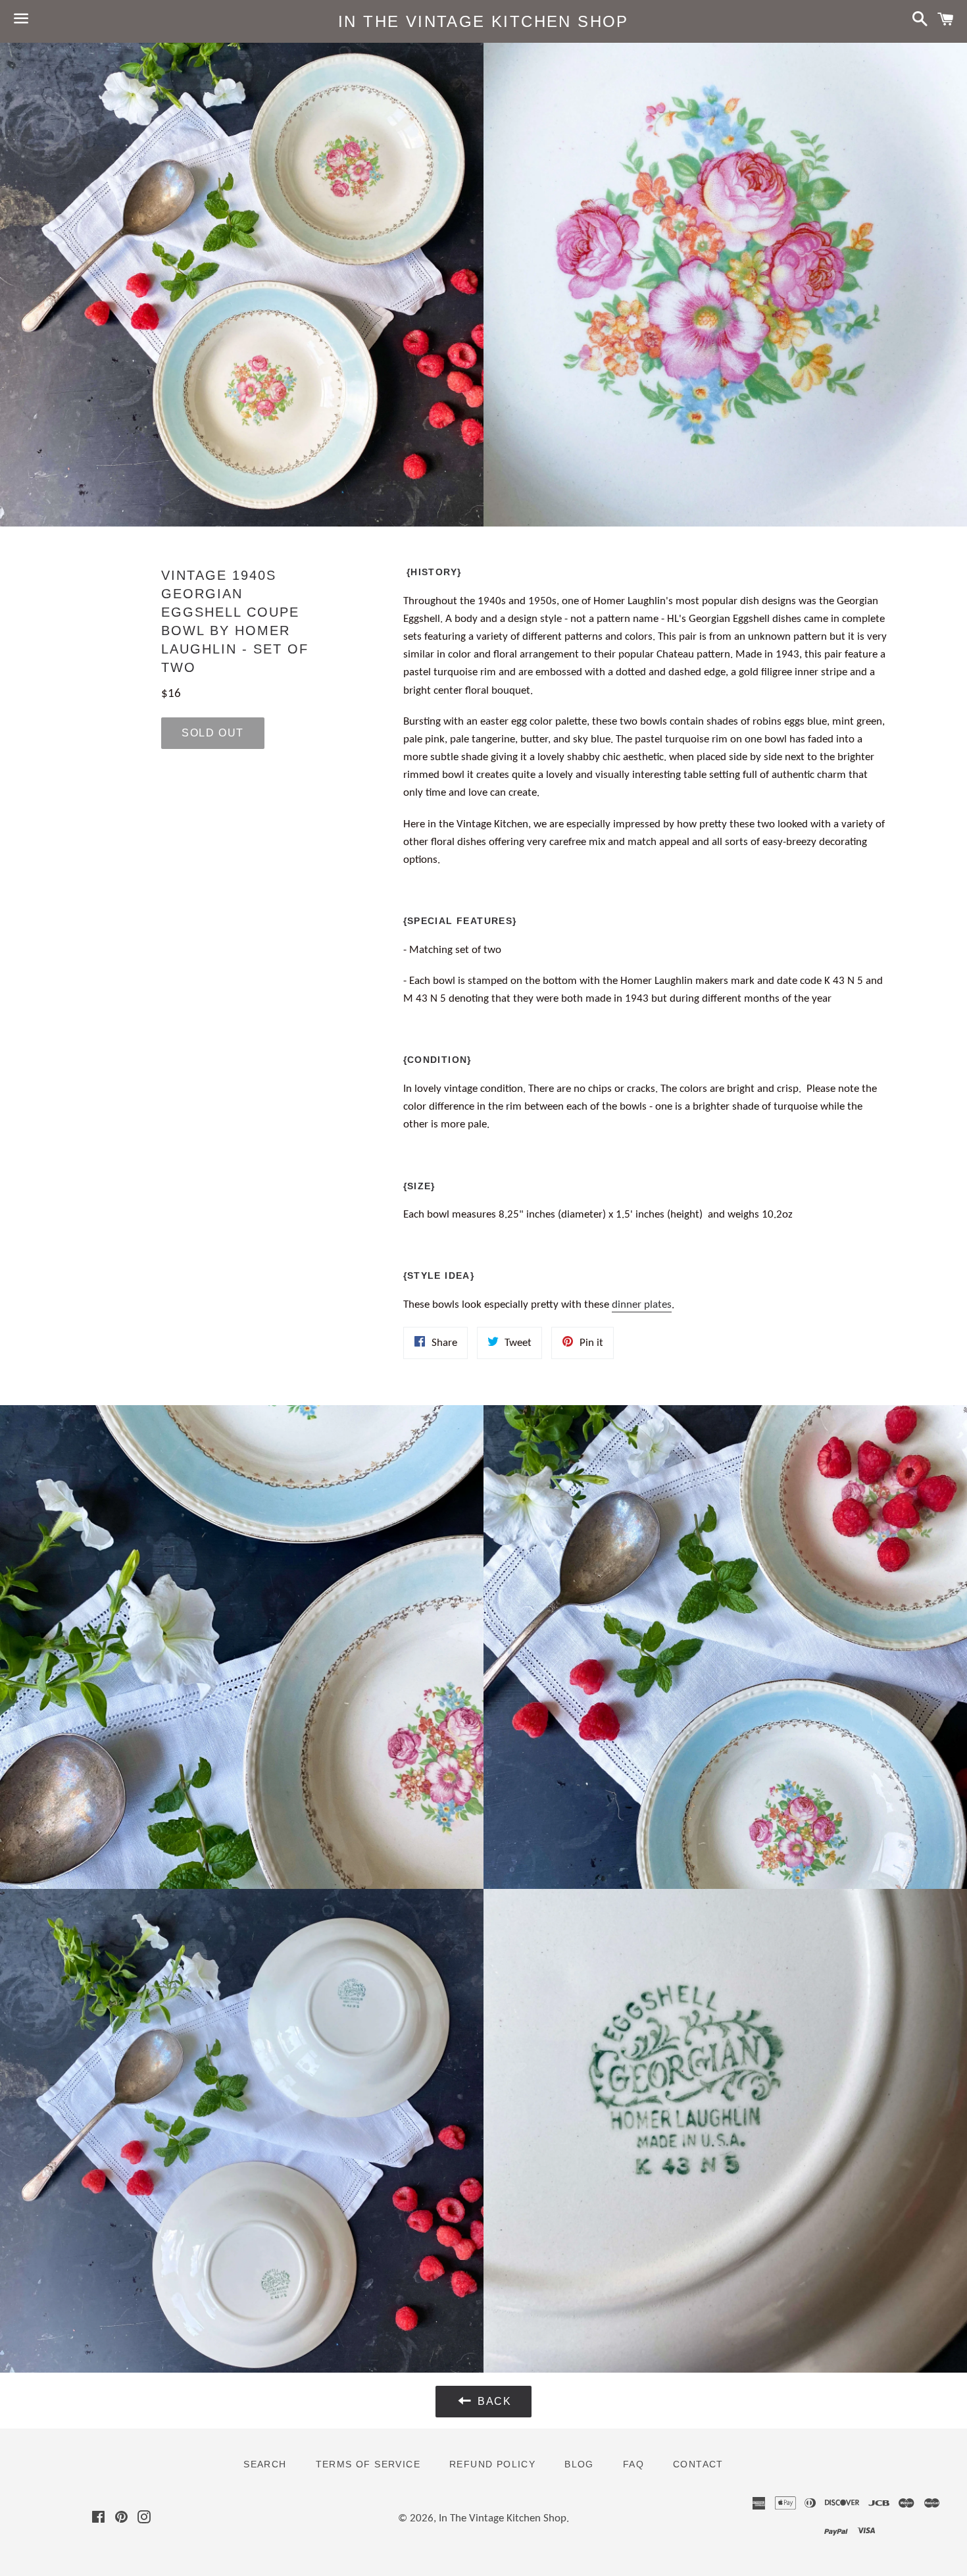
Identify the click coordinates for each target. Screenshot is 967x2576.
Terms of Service (368, 2464)
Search (265, 2464)
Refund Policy (492, 2464)
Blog (579, 2464)
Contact (698, 2464)
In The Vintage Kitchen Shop (484, 21)
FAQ (633, 2464)
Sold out (213, 733)
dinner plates (642, 1305)
